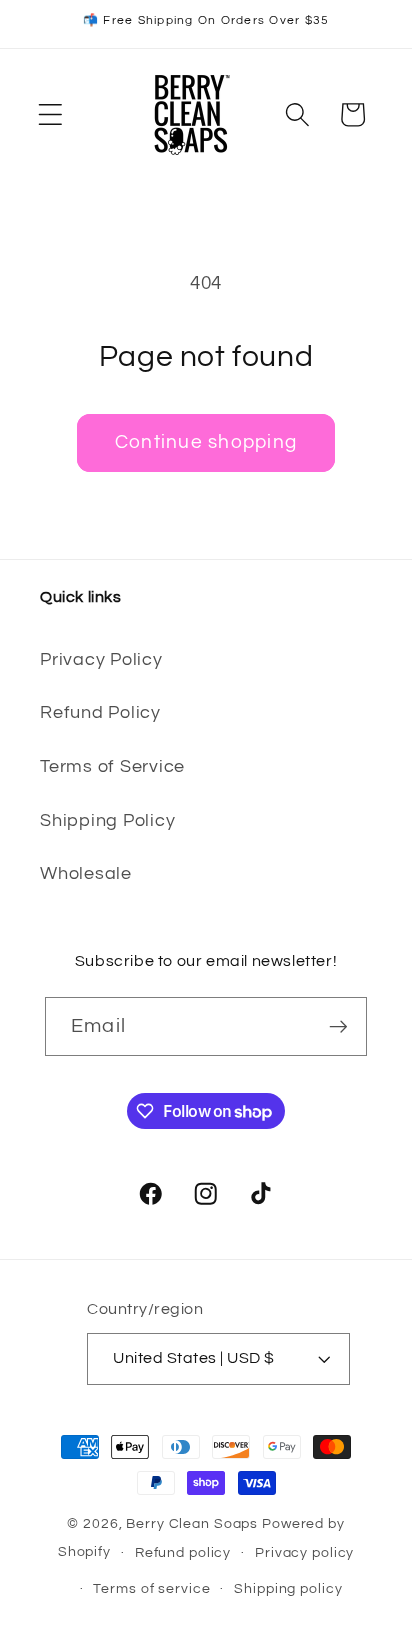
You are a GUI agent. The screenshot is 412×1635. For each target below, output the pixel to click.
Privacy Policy (101, 660)
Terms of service (151, 1589)
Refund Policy (100, 713)
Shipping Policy (107, 821)
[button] (50, 114)
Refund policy (183, 1553)
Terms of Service (112, 767)
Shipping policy (288, 1589)
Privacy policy (304, 1553)
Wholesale (86, 874)
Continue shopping (206, 442)
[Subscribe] (338, 1026)
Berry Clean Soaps (192, 1524)
